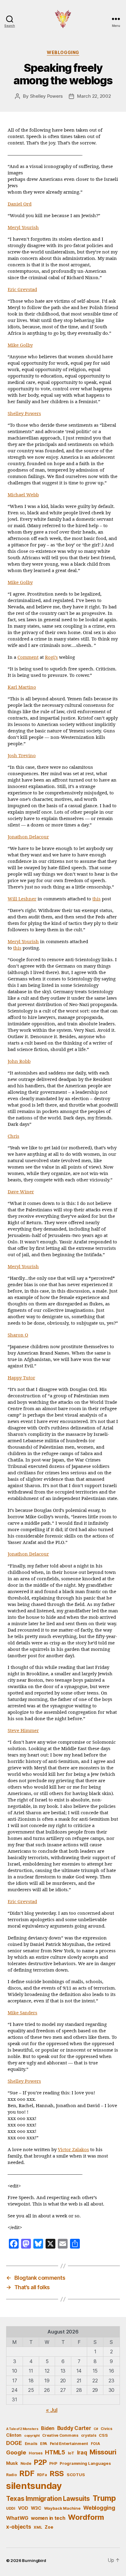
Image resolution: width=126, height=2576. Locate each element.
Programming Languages (85, 2463)
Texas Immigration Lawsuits (48, 2499)
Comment (28, 657)
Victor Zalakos (73, 2150)
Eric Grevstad (22, 290)
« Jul (52, 2410)
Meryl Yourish (23, 228)
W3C (36, 2508)
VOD (23, 2508)
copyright (32, 2436)
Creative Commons (60, 2435)
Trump (104, 2498)
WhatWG (17, 2518)
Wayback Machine (62, 2508)
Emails (31, 2444)
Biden (48, 2428)
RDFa (42, 2475)
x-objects (19, 2527)
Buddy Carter (74, 2428)
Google (16, 2452)
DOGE (14, 2443)
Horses (35, 2453)
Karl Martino (22, 687)
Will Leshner (22, 899)
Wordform (86, 2517)
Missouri (103, 2452)
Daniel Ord (20, 204)
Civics (106, 2429)
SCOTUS (76, 2475)
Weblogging (63, 52)
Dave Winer (21, 1192)
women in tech (48, 2518)
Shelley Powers (46, 96)
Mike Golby (20, 345)
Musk (12, 2463)
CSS (103, 2435)
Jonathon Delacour (28, 837)
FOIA (95, 2444)
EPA (44, 2444)
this (96, 899)
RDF (27, 2473)
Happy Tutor (21, 1378)
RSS (57, 2474)
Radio (11, 2475)
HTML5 (55, 2452)
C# (96, 2429)
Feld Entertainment (69, 2443)
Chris (13, 1136)
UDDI (11, 2508)
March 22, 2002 (94, 96)
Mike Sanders (22, 2013)
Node (26, 2463)
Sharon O (18, 1335)
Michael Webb (23, 495)
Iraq (82, 2452)
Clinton (14, 2435)
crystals (89, 2435)
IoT (71, 2453)
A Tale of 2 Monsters (22, 2429)
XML (38, 2527)
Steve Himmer (23, 1731)
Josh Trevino (22, 756)
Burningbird (34, 2560)
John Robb (19, 1062)
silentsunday (34, 2486)
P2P (40, 2462)
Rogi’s (51, 657)
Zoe (49, 2527)
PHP (53, 2463)
